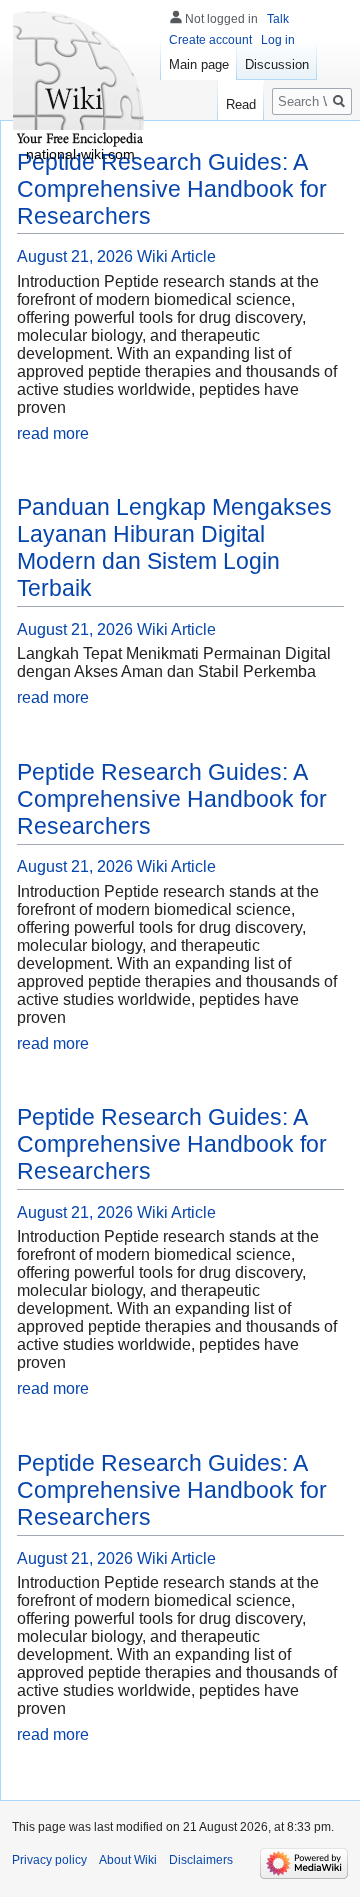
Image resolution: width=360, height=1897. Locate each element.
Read (241, 104)
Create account (210, 40)
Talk (278, 19)
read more (53, 433)
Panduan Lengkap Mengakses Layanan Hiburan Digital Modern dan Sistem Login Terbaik (174, 547)
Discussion (277, 64)
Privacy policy (49, 1860)
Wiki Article (176, 256)
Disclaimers (201, 1860)
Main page (199, 64)
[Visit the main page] (80, 80)
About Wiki (128, 1860)
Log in (278, 40)
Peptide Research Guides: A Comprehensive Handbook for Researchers (172, 189)
